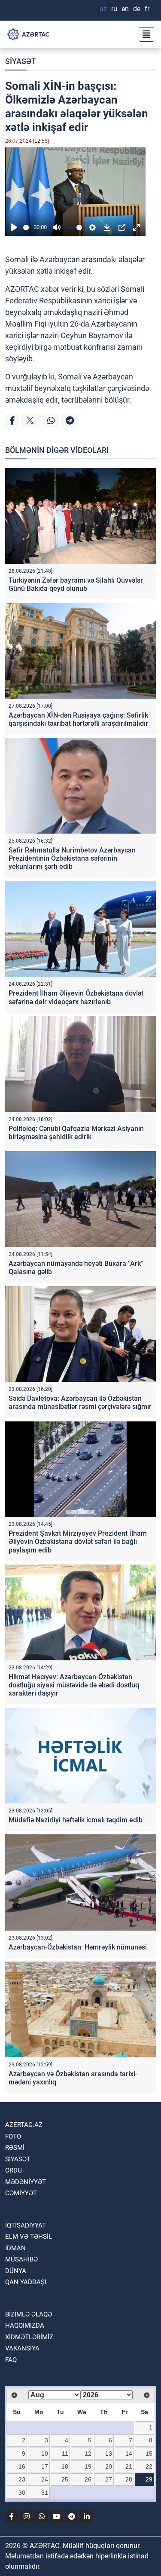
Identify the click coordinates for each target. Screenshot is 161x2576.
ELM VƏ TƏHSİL (29, 2237)
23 (22, 2479)
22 (149, 2466)
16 (22, 2466)
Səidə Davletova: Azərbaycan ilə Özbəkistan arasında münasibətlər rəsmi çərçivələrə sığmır (80, 1403)
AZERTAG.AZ (24, 2125)
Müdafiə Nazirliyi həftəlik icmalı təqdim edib (76, 1820)
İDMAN (15, 2248)
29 (149, 2479)
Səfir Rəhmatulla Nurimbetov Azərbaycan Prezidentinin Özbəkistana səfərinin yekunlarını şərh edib (72, 858)
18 (65, 2466)
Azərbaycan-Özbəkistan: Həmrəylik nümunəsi (78, 1947)
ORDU (14, 2170)
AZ (103, 9)
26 (88, 2479)
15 (149, 2454)
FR (147, 9)
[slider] (27, 228)
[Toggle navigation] (144, 34)
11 (65, 2454)
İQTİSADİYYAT (26, 2225)
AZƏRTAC (22, 289)
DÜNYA (16, 2271)
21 (129, 2466)
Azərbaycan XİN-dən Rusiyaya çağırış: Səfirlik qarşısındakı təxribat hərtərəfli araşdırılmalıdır (78, 719)
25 (65, 2479)
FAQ (11, 2360)
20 (109, 2466)
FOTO (13, 2136)
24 (45, 2479)
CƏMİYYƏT (21, 2193)
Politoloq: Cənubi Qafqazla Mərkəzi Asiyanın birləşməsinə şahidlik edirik (76, 1133)
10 (45, 2454)
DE (137, 9)
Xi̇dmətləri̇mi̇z (29, 2337)
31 (45, 2493)
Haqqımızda (25, 2325)
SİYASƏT (21, 61)
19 (88, 2466)
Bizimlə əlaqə (29, 2314)
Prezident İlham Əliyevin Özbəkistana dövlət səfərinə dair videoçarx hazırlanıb (76, 997)
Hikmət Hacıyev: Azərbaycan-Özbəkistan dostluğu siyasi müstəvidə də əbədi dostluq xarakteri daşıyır (74, 1685)
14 (129, 2454)
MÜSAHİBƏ (21, 2259)
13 (109, 2454)
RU (114, 9)
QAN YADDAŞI (26, 2282)
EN (125, 9)
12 (88, 2454)
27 (109, 2479)
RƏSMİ (15, 2148)
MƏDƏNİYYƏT (26, 2182)
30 (22, 2493)
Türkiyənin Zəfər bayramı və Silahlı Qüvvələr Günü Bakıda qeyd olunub (76, 584)
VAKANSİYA (22, 2348)
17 (45, 2466)
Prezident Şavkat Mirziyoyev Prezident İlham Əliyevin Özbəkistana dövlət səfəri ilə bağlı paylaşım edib (78, 1542)
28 (129, 2479)
